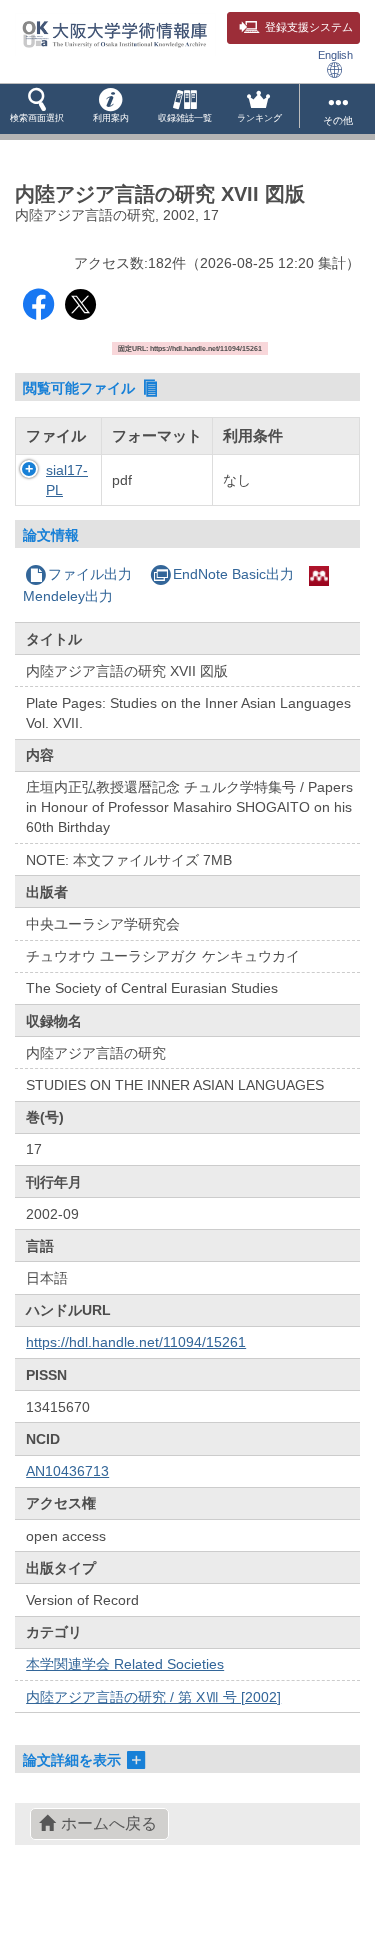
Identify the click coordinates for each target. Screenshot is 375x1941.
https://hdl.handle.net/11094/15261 (136, 1342)
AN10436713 (67, 1471)
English (335, 55)
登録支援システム (309, 27)
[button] (37, 109)
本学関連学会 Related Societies (125, 1664)
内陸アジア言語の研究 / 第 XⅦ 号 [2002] (153, 1697)
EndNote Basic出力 (233, 574)
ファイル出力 (90, 574)
